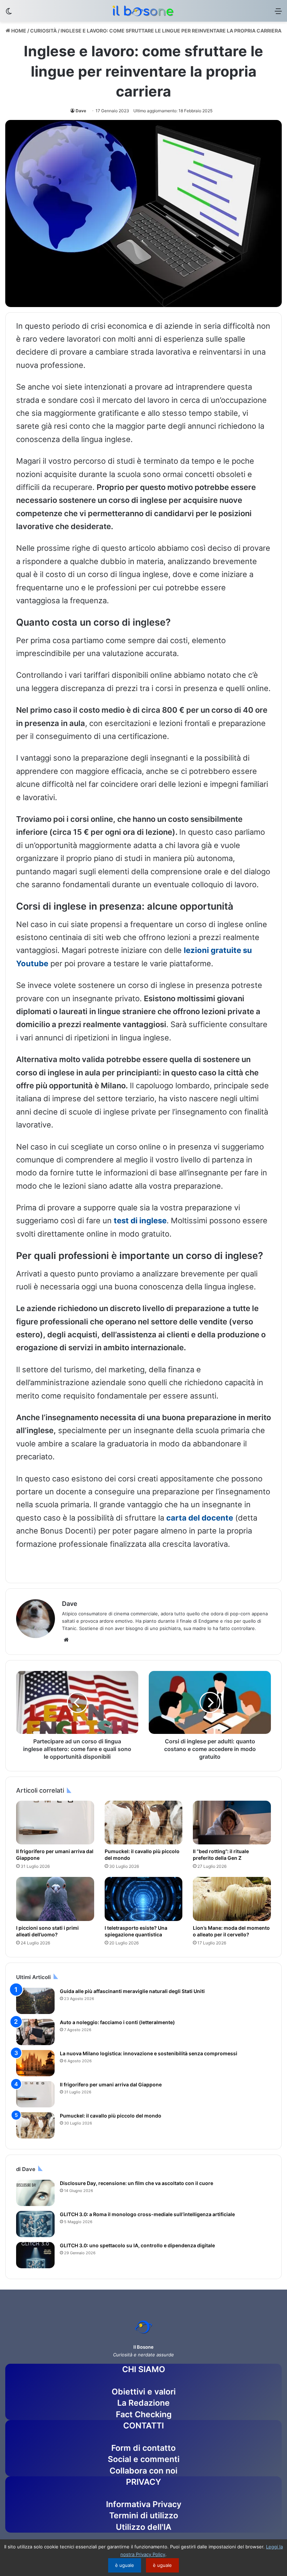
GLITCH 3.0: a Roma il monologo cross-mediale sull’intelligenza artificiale (147, 2214)
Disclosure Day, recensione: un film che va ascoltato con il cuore (136, 2183)
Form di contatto (143, 2448)
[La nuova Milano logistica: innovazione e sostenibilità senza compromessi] (35, 2063)
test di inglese (140, 1221)
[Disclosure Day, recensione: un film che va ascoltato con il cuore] (35, 2193)
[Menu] (278, 13)
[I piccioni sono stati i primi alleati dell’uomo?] (55, 1899)
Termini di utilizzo (144, 2515)
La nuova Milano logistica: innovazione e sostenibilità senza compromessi (149, 2053)
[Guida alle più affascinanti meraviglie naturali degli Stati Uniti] (35, 2001)
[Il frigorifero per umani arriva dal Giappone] (55, 1823)
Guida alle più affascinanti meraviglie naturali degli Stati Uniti (132, 1991)
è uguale (125, 2565)
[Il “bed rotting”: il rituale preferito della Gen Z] (232, 1823)
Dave (81, 111)
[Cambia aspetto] (9, 13)
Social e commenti (144, 2459)
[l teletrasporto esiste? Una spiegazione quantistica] (144, 1899)
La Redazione (143, 2403)
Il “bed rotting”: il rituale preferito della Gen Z (221, 1855)
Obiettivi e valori (144, 2392)
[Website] (66, 1640)
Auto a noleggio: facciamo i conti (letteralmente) (117, 2022)
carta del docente (200, 1518)
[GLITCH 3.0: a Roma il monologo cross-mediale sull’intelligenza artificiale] (35, 2224)
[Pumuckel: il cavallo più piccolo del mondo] (144, 1823)
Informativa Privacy (144, 2504)
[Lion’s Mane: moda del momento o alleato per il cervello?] (232, 1899)
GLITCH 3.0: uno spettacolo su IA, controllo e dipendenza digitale (137, 2245)
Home (18, 31)
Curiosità (43, 31)
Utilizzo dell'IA (144, 2527)
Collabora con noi (143, 2471)
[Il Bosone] (143, 11)
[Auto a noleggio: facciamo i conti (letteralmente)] (35, 2032)
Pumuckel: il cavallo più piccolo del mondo (111, 2116)
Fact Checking (144, 2414)
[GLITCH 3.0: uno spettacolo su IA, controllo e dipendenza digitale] (35, 2255)
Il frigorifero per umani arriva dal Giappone (111, 2084)
